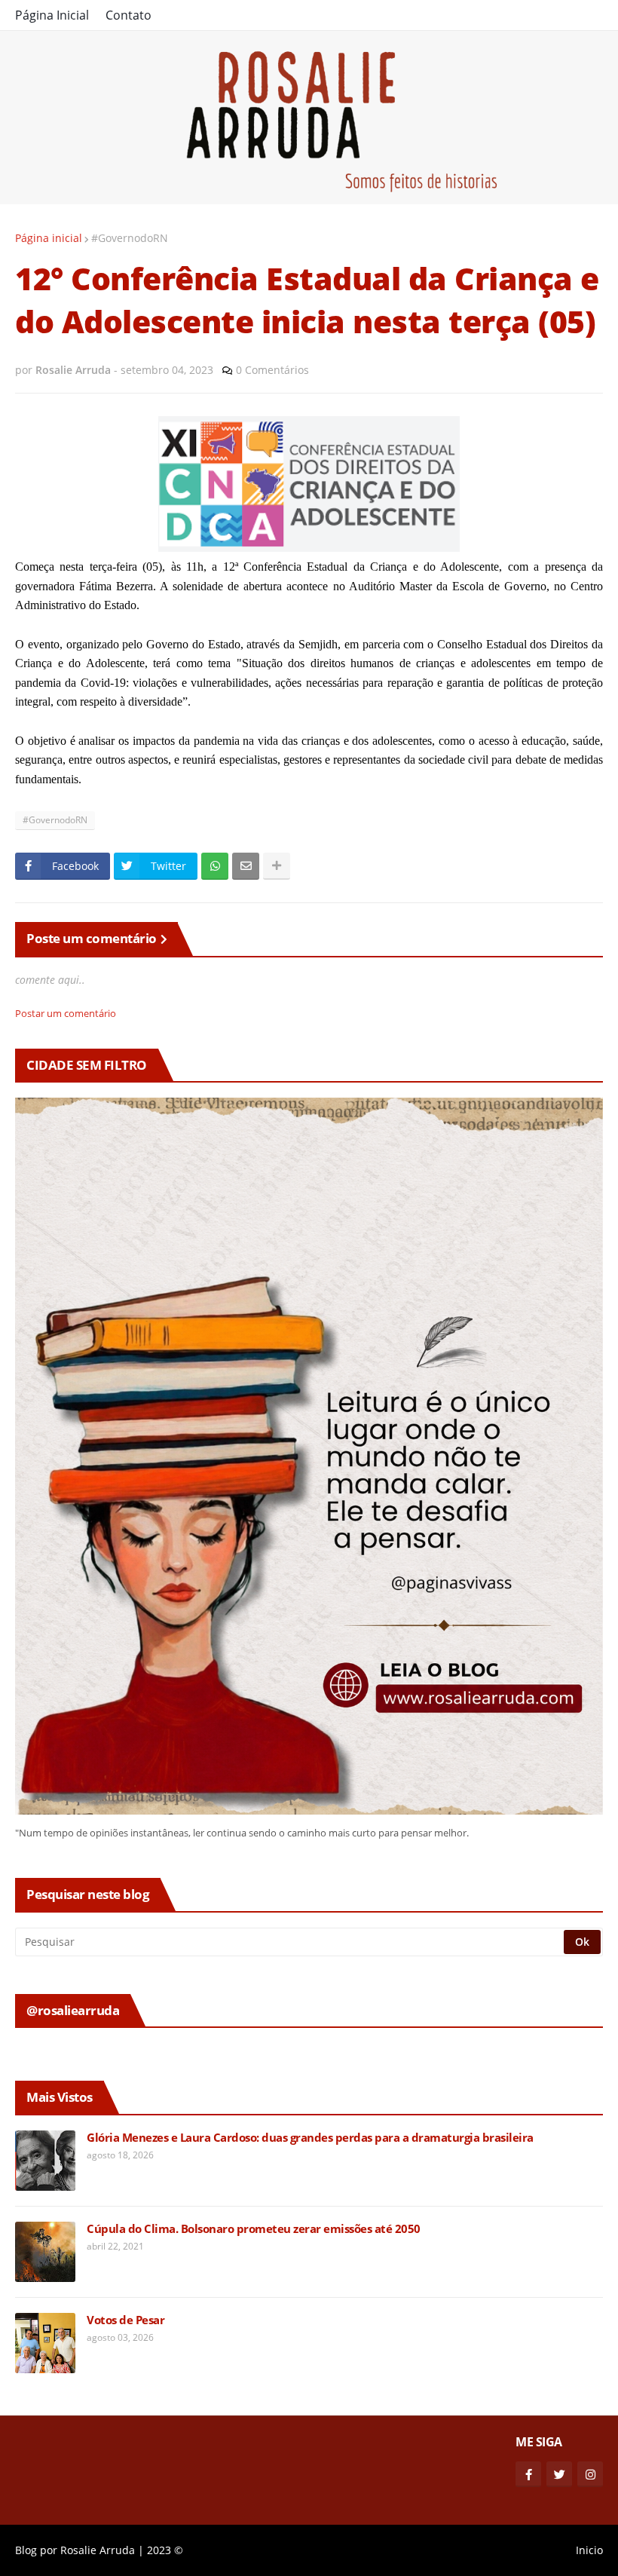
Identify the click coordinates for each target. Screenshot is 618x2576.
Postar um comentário (66, 1013)
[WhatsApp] (215, 866)
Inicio (589, 2550)
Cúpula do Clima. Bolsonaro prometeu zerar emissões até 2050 (254, 2229)
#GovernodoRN (130, 238)
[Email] (246, 866)
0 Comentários (272, 370)
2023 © (165, 2550)
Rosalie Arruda (98, 2550)
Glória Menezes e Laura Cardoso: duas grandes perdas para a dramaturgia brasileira (310, 2138)
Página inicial (49, 238)
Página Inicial (52, 15)
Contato (128, 15)
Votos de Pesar (125, 2320)
